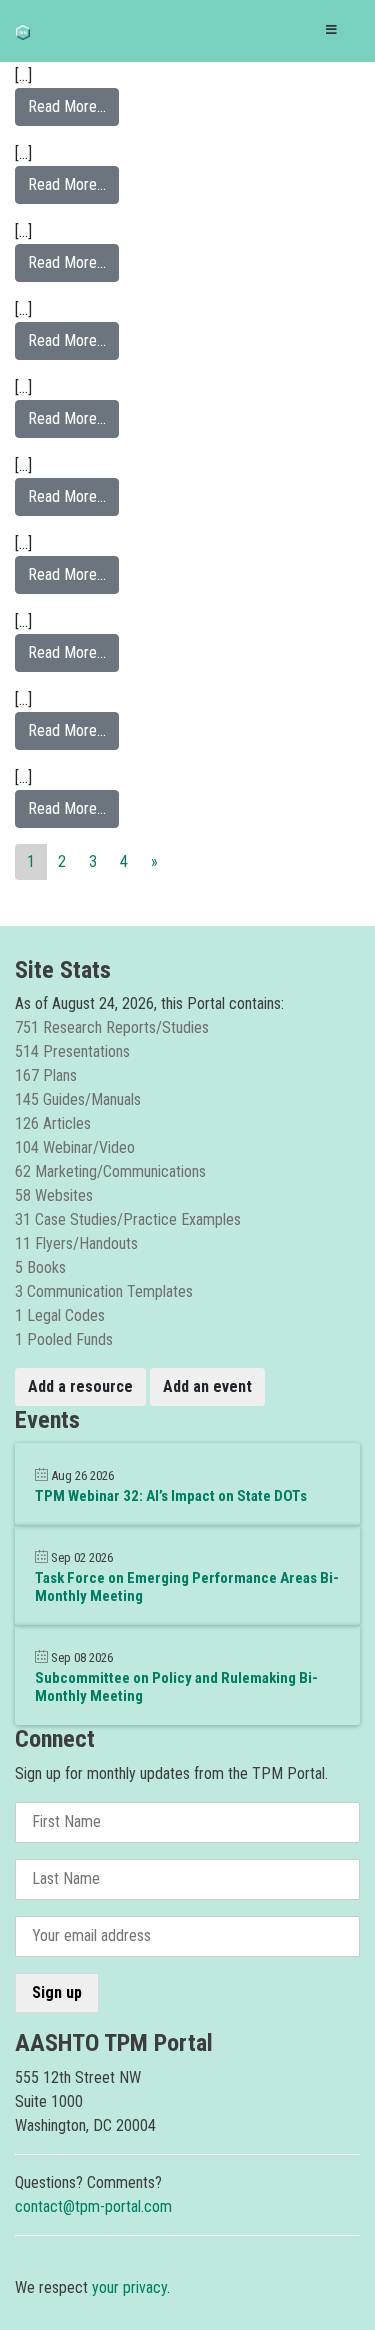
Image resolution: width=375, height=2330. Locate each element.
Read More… (73, 106)
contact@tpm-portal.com (93, 2206)
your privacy (129, 2287)
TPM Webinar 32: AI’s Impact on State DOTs (171, 1496)
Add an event (207, 1386)
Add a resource (80, 1386)
